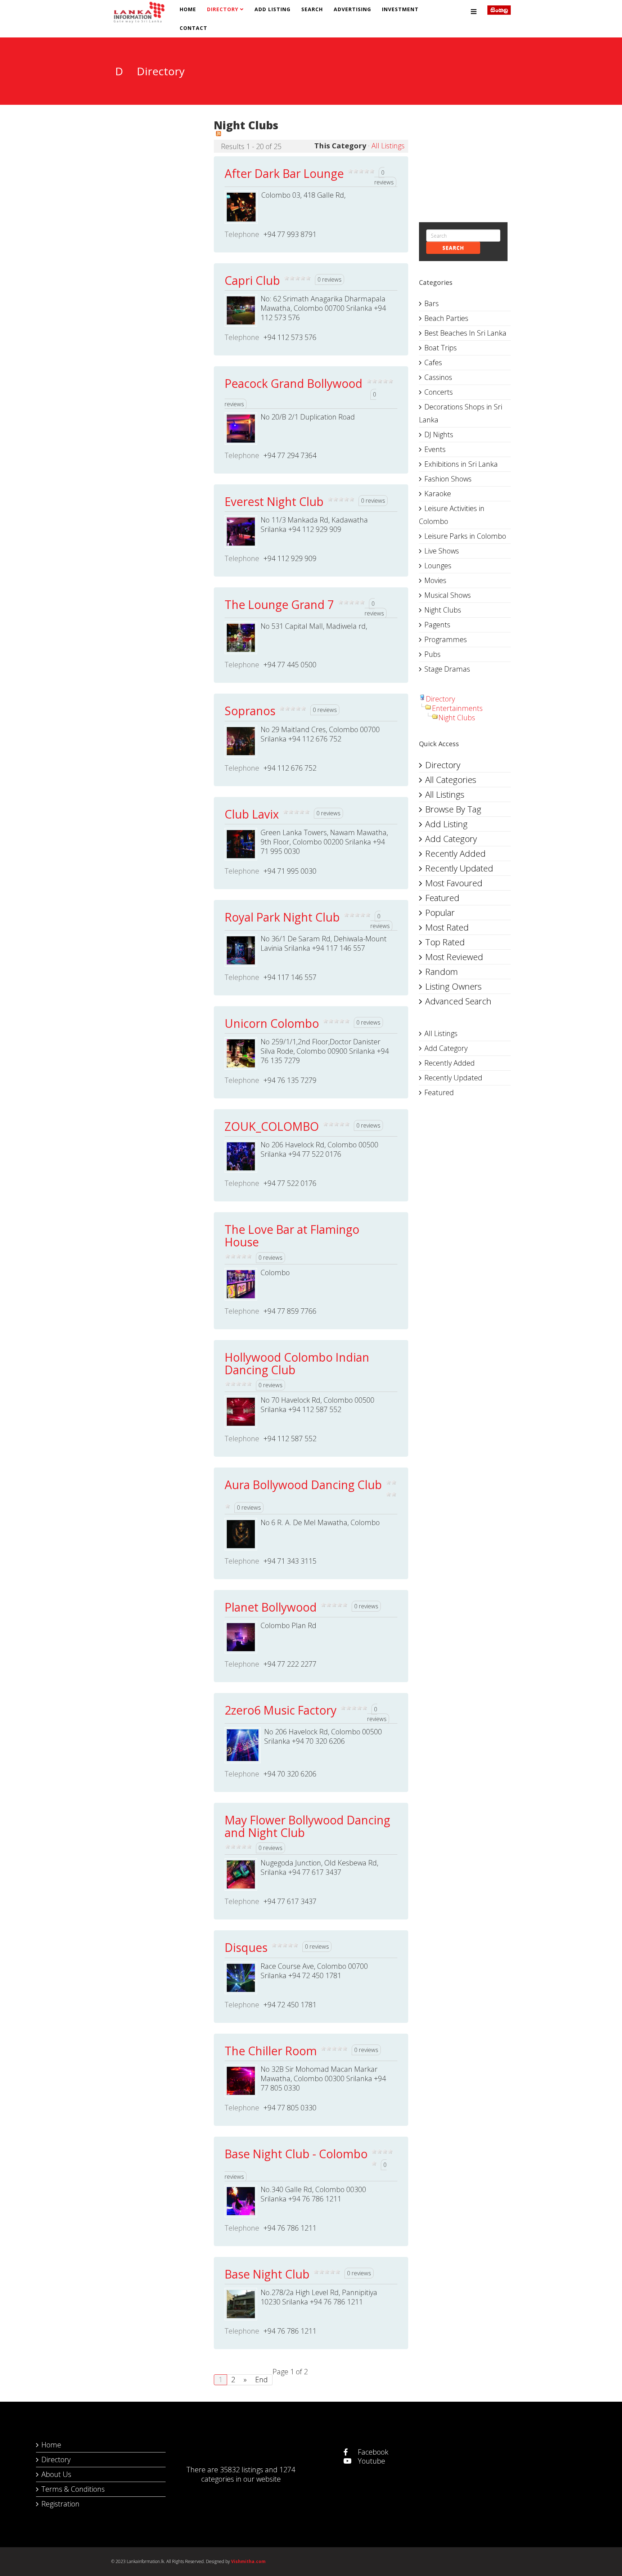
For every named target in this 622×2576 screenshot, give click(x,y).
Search (312, 9)
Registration (60, 2504)
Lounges (438, 566)
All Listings (388, 146)
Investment (400, 9)
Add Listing (272, 9)
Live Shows (442, 551)
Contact (193, 28)
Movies (435, 580)
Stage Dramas (447, 669)
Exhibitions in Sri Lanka (461, 464)
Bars (432, 303)
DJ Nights (439, 434)
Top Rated (445, 942)
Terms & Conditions (73, 2489)
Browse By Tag (453, 809)
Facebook (372, 2452)
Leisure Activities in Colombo (452, 515)
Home (188, 9)
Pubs (432, 654)
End (262, 2380)
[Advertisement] (157, 157)
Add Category (451, 839)
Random (441, 971)
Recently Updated (459, 868)
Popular (440, 912)
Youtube (371, 2461)
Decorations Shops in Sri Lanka (461, 413)
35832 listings (242, 2470)
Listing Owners (453, 986)
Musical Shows (448, 595)
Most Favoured (454, 883)
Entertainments (457, 708)
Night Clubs (443, 610)
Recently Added (455, 853)
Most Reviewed (454, 957)
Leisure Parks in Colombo (465, 536)
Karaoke (438, 494)
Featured (442, 898)
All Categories (451, 779)
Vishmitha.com (248, 2561)
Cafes (433, 362)
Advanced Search (458, 1001)
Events (435, 449)
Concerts (439, 392)
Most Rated (447, 927)
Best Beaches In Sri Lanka (465, 333)
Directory (223, 9)
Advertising (352, 9)
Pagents (437, 625)
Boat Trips (441, 348)
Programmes (446, 639)
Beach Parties (446, 318)
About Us (56, 2474)
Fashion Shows (448, 479)
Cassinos (438, 377)
